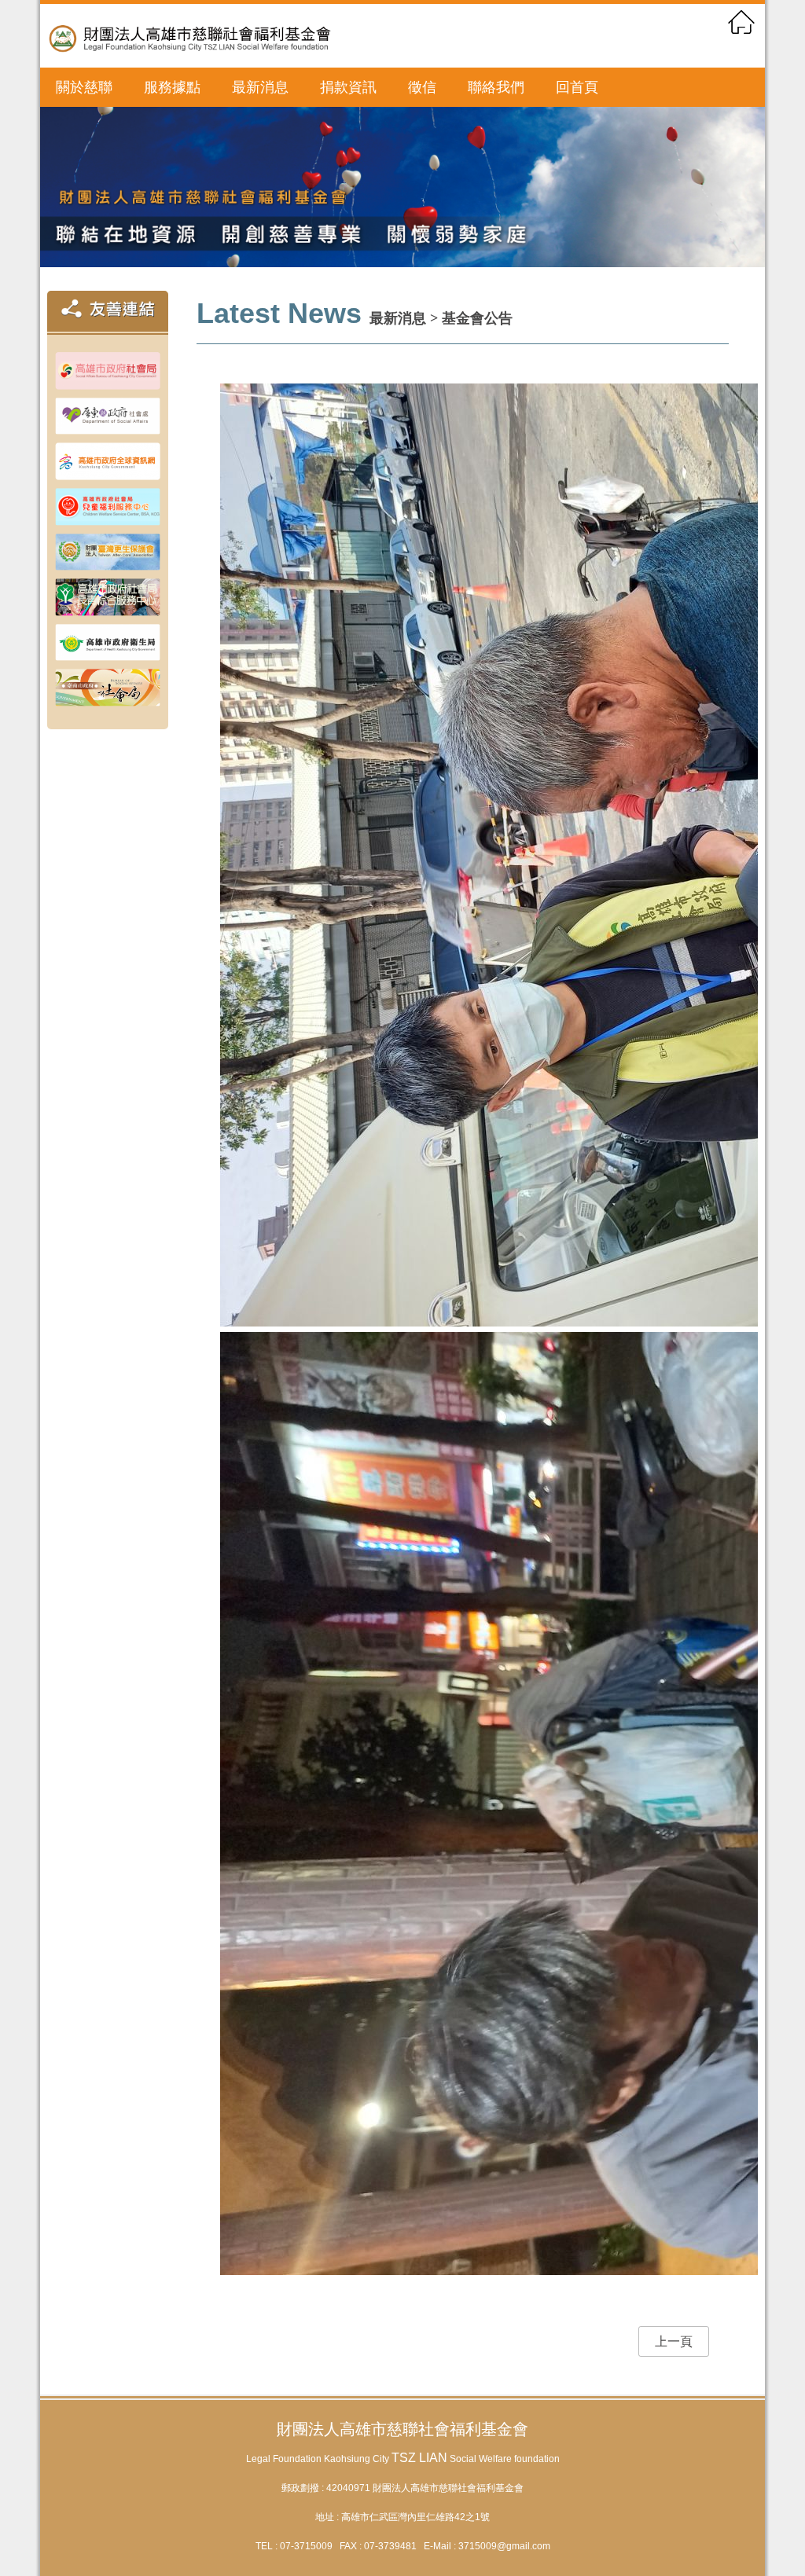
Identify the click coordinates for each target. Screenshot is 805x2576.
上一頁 (674, 2341)
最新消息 (260, 87)
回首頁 (577, 87)
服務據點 (172, 87)
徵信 (422, 87)
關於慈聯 (84, 87)
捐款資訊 (348, 87)
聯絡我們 (496, 87)
